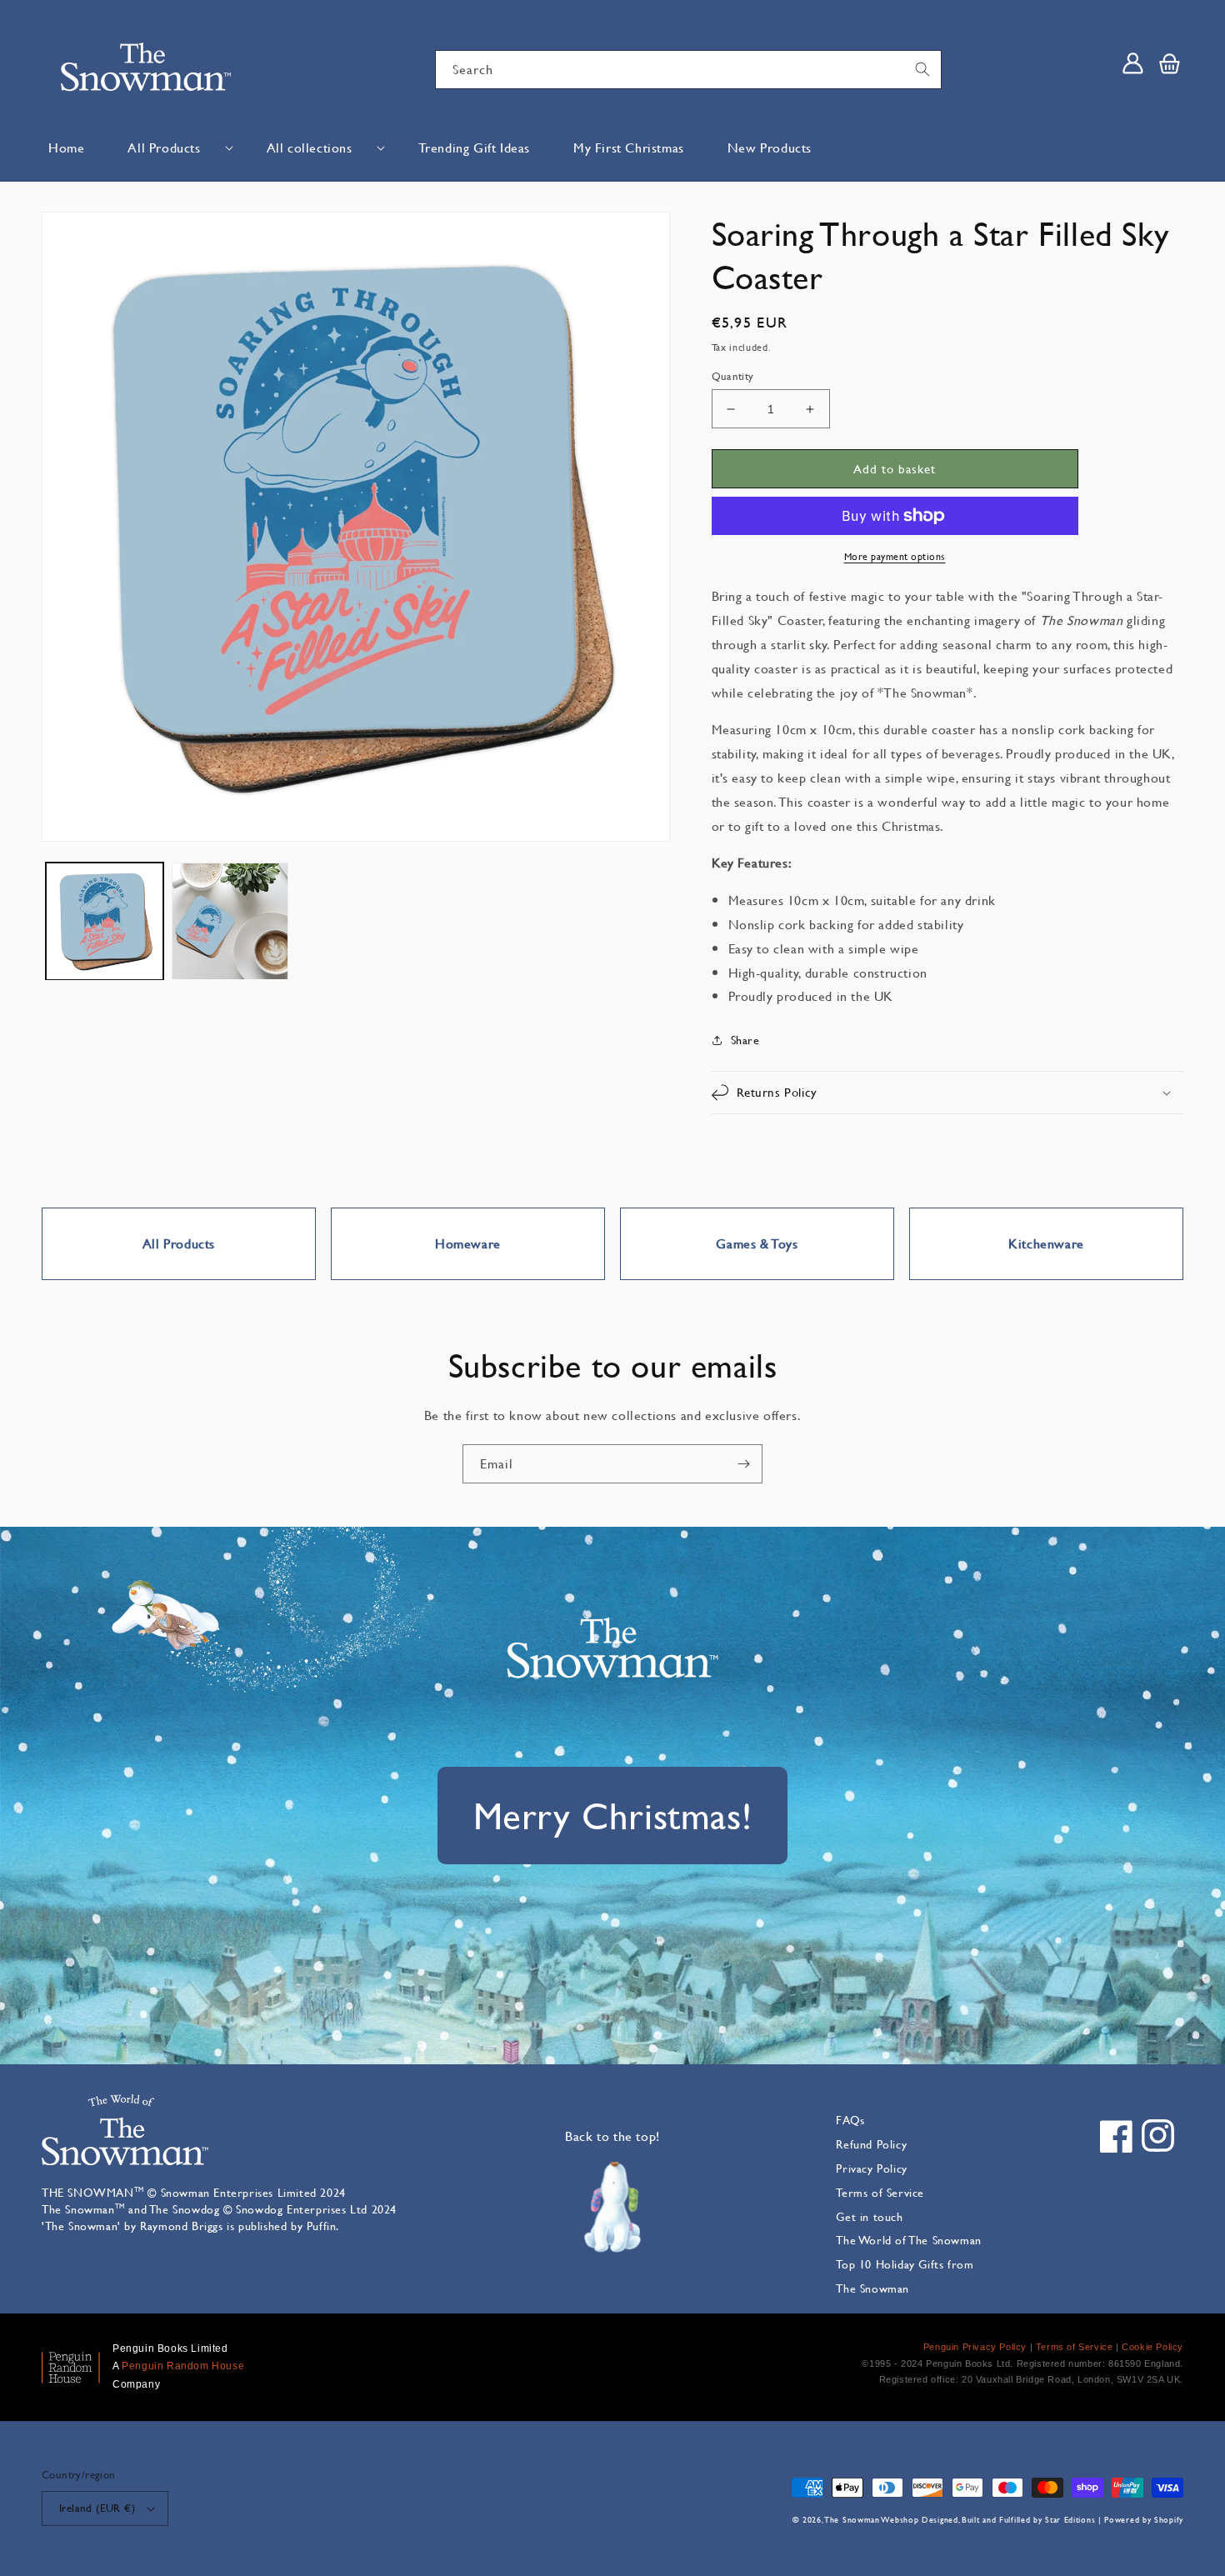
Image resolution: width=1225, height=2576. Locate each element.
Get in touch (869, 2216)
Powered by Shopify (1144, 2520)
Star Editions (1070, 2520)
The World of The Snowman (908, 2240)
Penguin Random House (183, 2366)
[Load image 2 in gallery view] (230, 921)
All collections (310, 147)
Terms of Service (880, 2192)
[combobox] (688, 70)
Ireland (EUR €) (97, 2508)
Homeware (468, 1243)
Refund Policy (871, 2144)
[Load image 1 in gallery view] (105, 921)
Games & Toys (757, 1243)
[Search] (922, 69)
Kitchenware (1046, 1243)
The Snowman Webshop (872, 2520)
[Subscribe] (743, 1464)
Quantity (733, 376)
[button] (175, 148)
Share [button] (745, 1040)
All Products (164, 147)
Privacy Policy (871, 2168)
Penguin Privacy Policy (975, 2347)
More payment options (895, 556)
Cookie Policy (1152, 2347)
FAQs (850, 2120)
